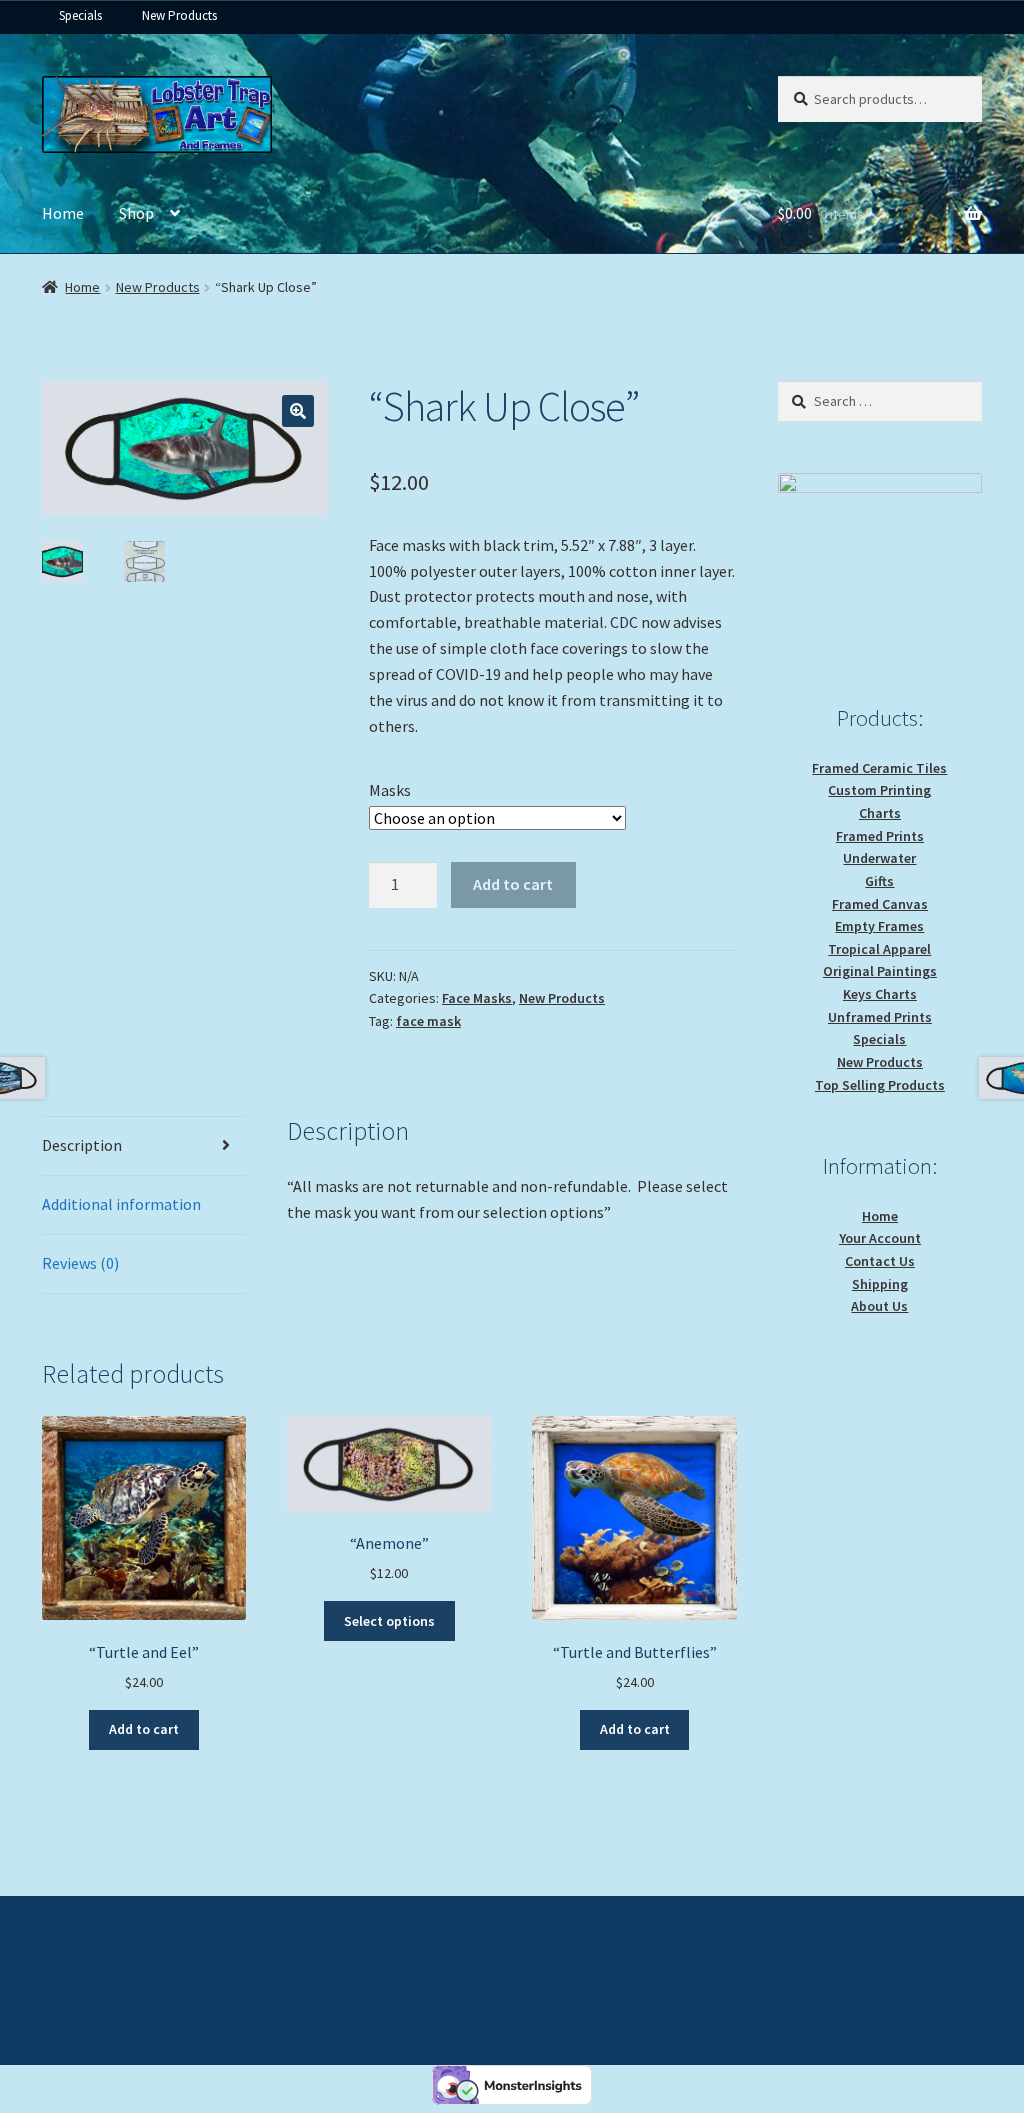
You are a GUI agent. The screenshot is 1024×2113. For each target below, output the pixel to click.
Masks (390, 790)
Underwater (879, 858)
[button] (298, 411)
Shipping (880, 1284)
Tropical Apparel (879, 949)
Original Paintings (880, 971)
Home (63, 213)
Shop (136, 213)
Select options (389, 1621)
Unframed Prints (880, 1017)
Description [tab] (82, 1145)
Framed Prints (880, 836)
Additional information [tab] (121, 1204)
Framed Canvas (880, 904)
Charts (880, 813)
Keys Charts (880, 994)
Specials (80, 15)
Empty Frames (879, 926)
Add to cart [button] (144, 1729)
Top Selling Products (880, 1085)
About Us (879, 1306)
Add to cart (513, 884)
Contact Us (880, 1261)
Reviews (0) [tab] (80, 1263)
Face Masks (477, 998)
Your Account (880, 1238)
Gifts (879, 881)
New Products (179, 15)
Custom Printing (879, 790)
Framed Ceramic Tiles (879, 768)
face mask (428, 1021)
